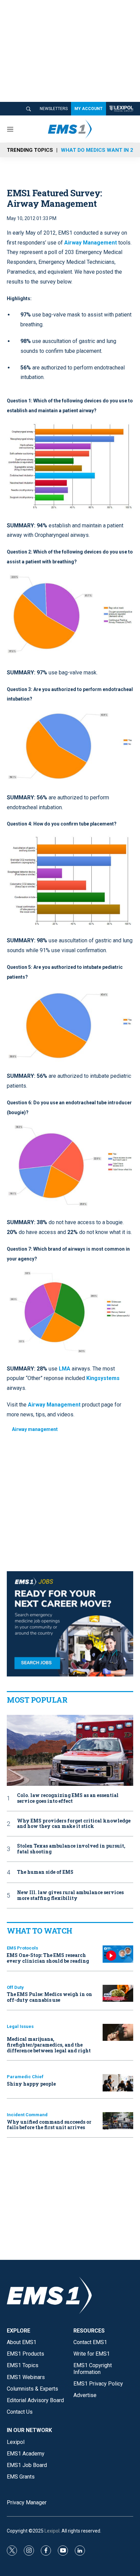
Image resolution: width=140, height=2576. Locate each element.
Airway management (35, 1429)
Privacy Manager (27, 2502)
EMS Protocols (22, 1948)
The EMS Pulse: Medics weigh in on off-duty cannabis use (49, 1997)
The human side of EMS (45, 1872)
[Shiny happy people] (118, 2083)
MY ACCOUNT (89, 109)
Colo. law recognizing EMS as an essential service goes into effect (68, 1798)
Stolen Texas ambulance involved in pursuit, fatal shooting (71, 1849)
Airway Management (91, 243)
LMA (65, 1369)
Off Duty (15, 1987)
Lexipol (52, 2531)
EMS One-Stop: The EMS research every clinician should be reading (48, 1958)
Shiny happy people (31, 2084)
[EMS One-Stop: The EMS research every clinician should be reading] (118, 1954)
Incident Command (27, 2115)
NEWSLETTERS (54, 109)
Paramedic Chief (25, 2077)
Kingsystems (103, 1378)
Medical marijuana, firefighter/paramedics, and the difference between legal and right (49, 2045)
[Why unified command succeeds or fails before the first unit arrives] (118, 2121)
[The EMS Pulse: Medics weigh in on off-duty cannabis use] (118, 1993)
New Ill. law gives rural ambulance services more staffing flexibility (70, 1895)
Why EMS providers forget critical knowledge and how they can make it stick (74, 1824)
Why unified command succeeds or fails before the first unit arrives (49, 2125)
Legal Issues (20, 2026)
